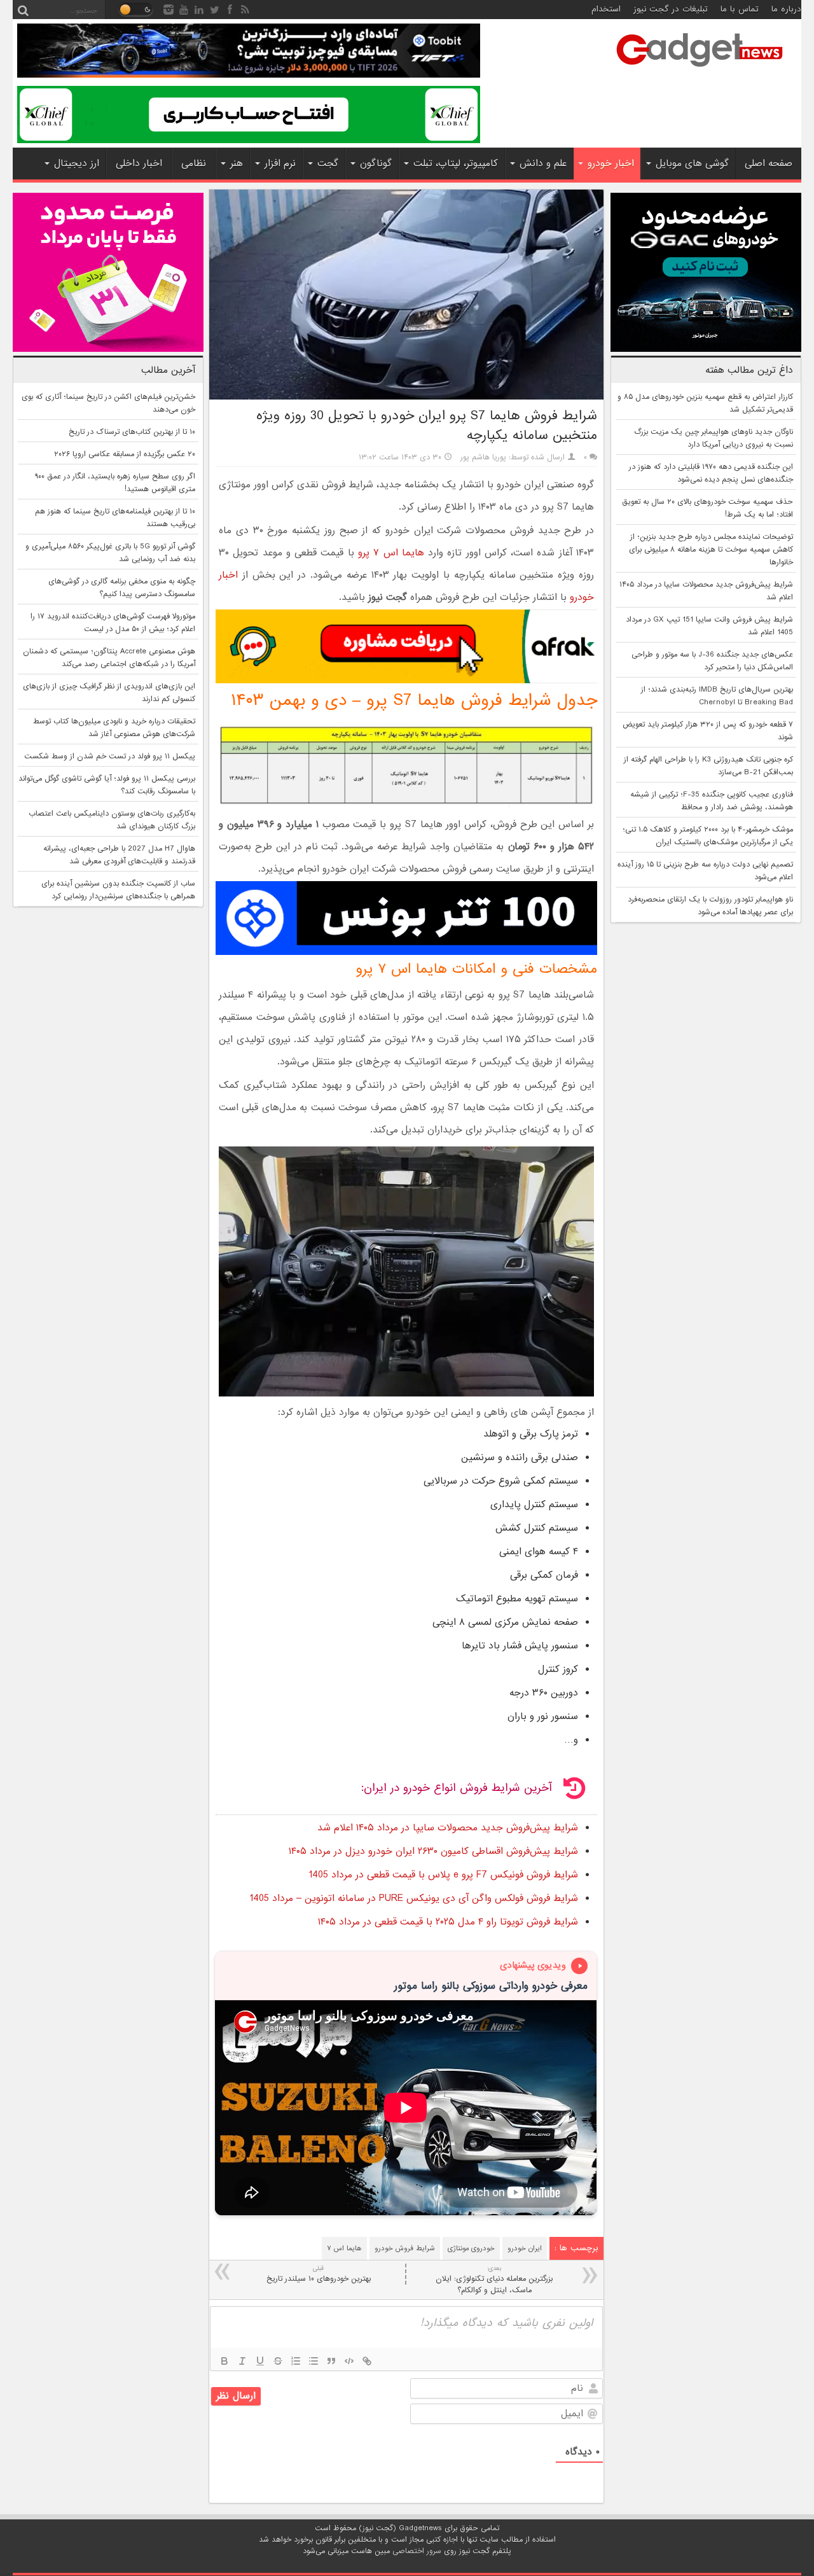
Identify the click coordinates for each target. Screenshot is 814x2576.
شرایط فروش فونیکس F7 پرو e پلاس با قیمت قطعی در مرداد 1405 (443, 1875)
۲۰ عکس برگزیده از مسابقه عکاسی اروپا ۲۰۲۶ (125, 454)
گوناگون (376, 164)
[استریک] (278, 2361)
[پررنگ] (224, 2361)
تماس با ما (740, 9)
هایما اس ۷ (344, 2248)
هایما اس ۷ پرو (391, 553)
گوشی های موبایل (692, 164)
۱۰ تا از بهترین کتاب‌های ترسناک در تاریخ (132, 432)
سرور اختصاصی (417, 2551)
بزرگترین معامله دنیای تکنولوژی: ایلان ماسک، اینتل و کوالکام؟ (494, 2280)
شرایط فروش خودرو (405, 2248)
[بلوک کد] (349, 2361)
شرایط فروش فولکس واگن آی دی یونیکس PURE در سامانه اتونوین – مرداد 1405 (414, 1898)
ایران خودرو (525, 2248)
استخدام (606, 9)
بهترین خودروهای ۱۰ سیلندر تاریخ (319, 2274)
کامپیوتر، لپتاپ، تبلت (456, 164)
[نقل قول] (331, 2361)
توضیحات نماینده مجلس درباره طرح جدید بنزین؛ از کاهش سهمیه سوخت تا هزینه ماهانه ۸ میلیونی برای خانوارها (711, 550)
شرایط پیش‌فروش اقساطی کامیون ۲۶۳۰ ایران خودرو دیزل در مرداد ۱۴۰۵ (433, 1851)
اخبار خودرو (611, 164)
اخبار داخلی (139, 164)
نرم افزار (280, 164)
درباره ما (786, 9)
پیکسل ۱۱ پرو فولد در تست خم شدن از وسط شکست (110, 756)
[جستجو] (23, 10)
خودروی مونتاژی (471, 2248)
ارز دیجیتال (77, 164)
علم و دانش (543, 164)
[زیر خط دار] (260, 2361)
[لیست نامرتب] (314, 2361)
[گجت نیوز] (700, 71)
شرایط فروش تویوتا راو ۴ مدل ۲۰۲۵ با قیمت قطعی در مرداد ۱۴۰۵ (448, 1922)
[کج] (242, 2361)
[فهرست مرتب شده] (296, 2361)
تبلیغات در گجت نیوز (671, 9)
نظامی (194, 164)
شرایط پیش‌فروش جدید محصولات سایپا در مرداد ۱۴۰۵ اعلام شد (448, 1828)
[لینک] (367, 2361)
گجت (328, 164)
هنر (237, 164)
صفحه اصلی (769, 164)
